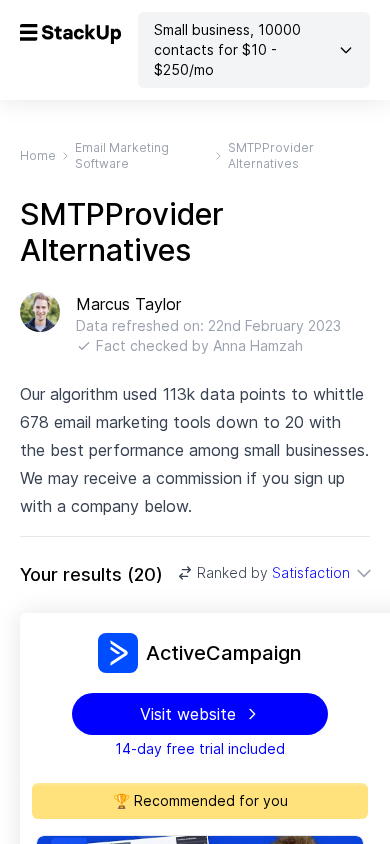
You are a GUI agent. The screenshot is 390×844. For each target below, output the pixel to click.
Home (38, 155)
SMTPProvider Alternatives (271, 155)
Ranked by (273, 572)
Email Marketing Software (122, 155)
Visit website (188, 714)
